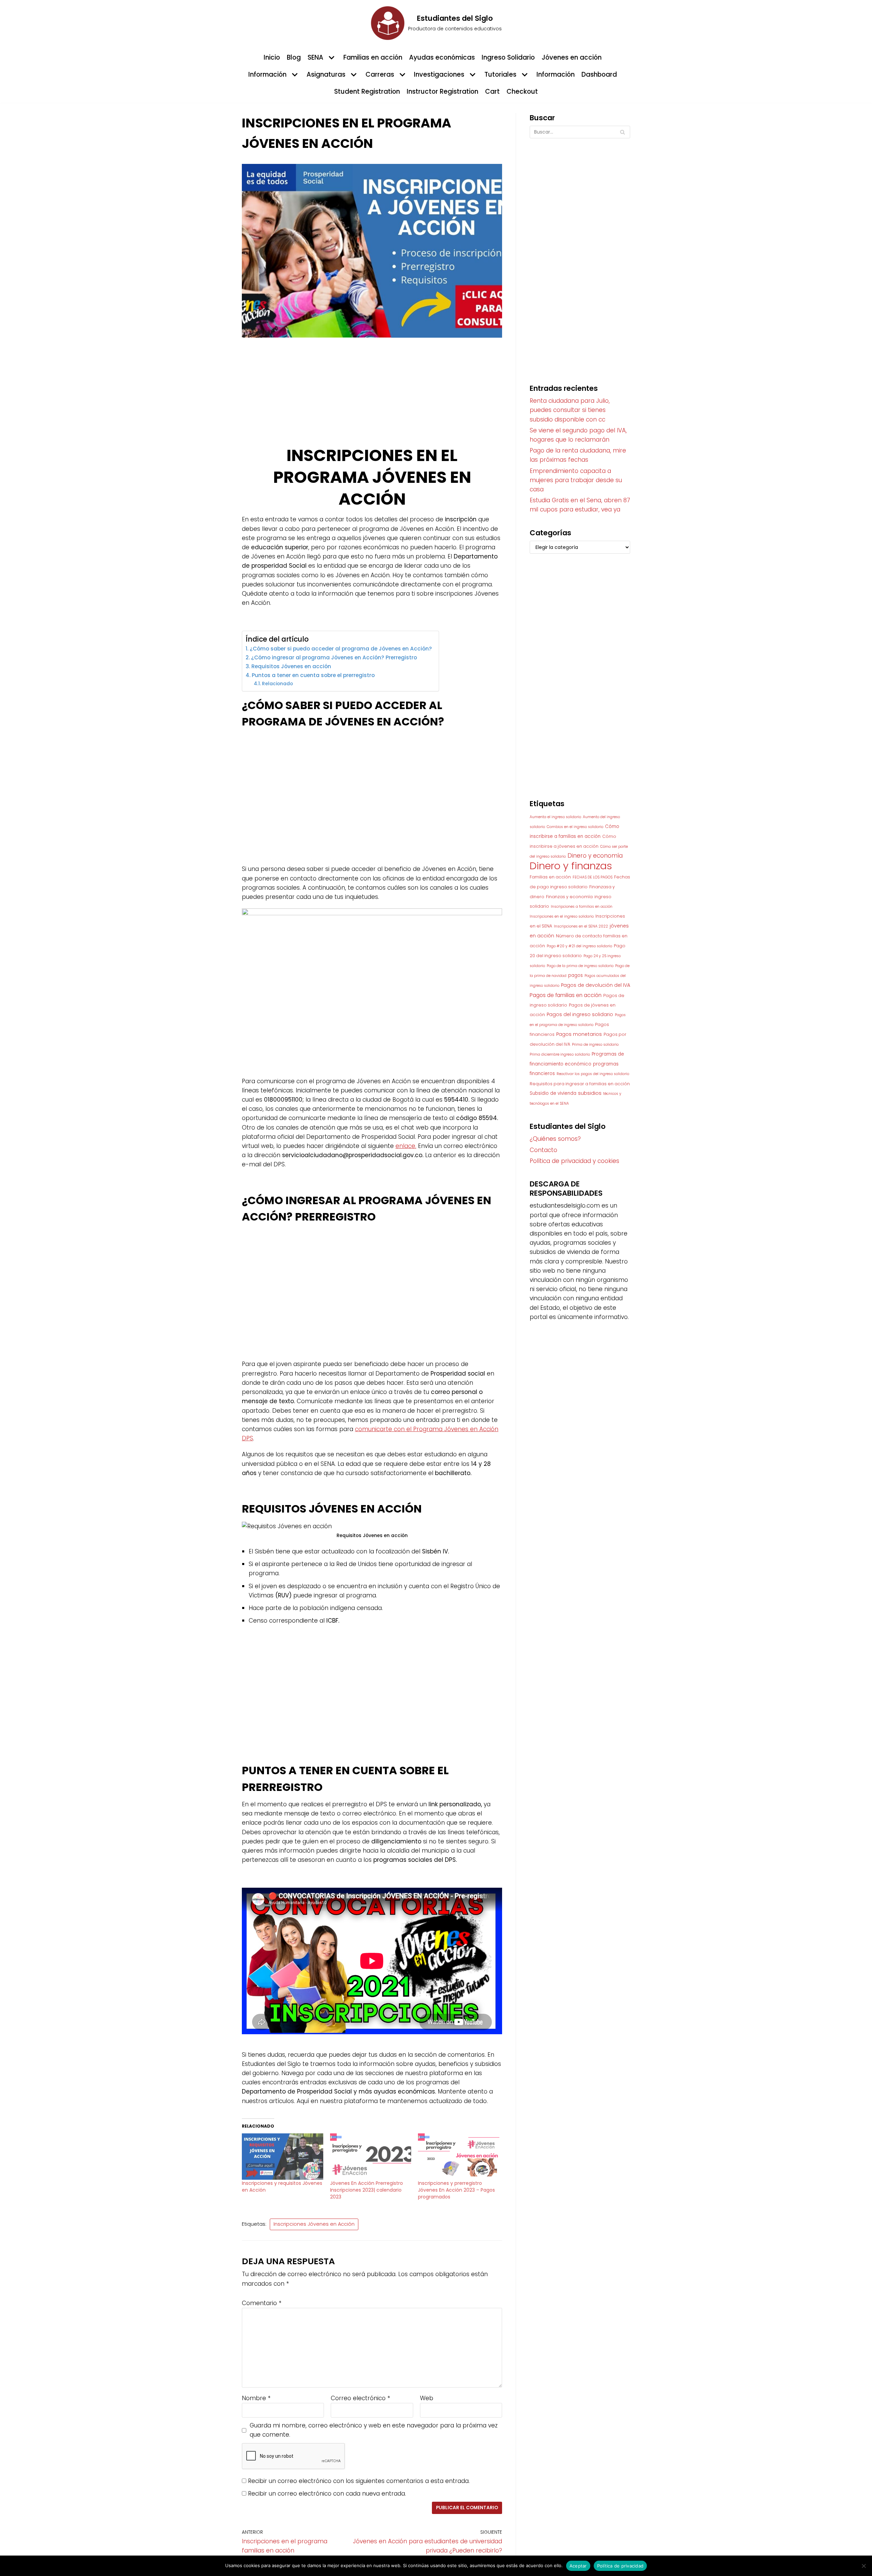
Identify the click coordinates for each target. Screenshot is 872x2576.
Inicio (272, 57)
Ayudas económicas (442, 57)
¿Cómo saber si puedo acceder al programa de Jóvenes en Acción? (341, 649)
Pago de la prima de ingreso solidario (580, 966)
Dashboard (599, 74)
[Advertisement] (372, 395)
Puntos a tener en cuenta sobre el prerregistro (314, 675)
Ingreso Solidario (508, 57)
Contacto (543, 1150)
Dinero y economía (595, 856)
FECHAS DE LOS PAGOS (593, 877)
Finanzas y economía (569, 897)
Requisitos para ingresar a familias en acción (580, 1084)
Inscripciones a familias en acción (582, 907)
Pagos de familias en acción (566, 995)
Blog (294, 57)
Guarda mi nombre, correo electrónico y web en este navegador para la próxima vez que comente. (374, 2430)
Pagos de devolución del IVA (596, 985)
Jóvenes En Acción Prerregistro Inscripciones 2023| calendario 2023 (367, 2190)
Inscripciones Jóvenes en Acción (314, 2224)
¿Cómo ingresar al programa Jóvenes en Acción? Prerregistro (335, 657)
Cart (492, 91)
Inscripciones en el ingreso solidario (562, 916)
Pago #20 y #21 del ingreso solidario (579, 946)
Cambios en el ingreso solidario (575, 827)
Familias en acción (373, 57)
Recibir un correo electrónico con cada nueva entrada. (327, 2494)
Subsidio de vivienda (553, 1093)
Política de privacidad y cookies (574, 1161)
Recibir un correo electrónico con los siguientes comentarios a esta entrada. (359, 2481)
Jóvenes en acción (572, 57)
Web (427, 2398)
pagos (575, 975)
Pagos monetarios (579, 1034)
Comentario (262, 2303)
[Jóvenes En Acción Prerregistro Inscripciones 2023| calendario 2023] (371, 2157)
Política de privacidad (620, 2566)
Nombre (256, 2398)
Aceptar (578, 2566)
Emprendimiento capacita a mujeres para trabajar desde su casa (576, 480)
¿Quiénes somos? (555, 1139)
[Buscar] (622, 132)
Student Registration (367, 91)
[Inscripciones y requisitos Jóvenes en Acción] (283, 2157)
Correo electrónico (360, 2398)
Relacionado (277, 684)
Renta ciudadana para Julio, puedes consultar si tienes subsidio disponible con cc (570, 410)
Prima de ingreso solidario (595, 1045)
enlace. (406, 1146)
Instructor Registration (442, 91)
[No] (863, 2566)
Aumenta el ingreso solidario (555, 817)
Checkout (522, 91)
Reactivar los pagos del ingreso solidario (593, 1074)
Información (556, 74)
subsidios (590, 1093)
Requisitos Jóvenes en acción (292, 666)
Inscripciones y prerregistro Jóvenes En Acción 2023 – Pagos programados (456, 2190)
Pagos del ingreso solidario (580, 1014)
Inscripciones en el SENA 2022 (581, 926)
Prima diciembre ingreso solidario (560, 1054)
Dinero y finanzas (571, 866)
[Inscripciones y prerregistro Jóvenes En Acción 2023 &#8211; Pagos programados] (459, 2157)
